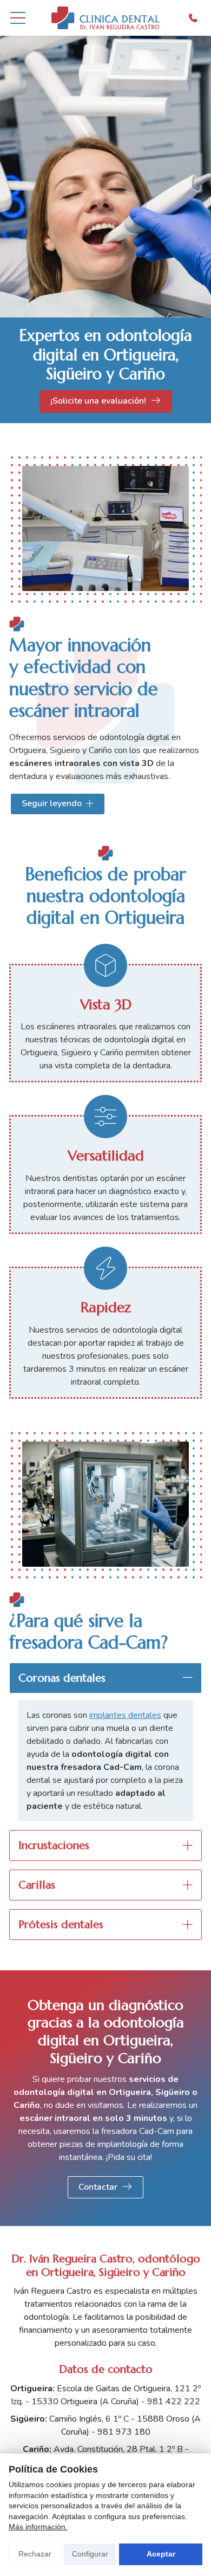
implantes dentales (125, 1715)
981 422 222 (174, 2402)
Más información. (38, 2527)
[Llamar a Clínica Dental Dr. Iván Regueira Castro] (193, 18)
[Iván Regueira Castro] (105, 18)
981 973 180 (124, 2432)
